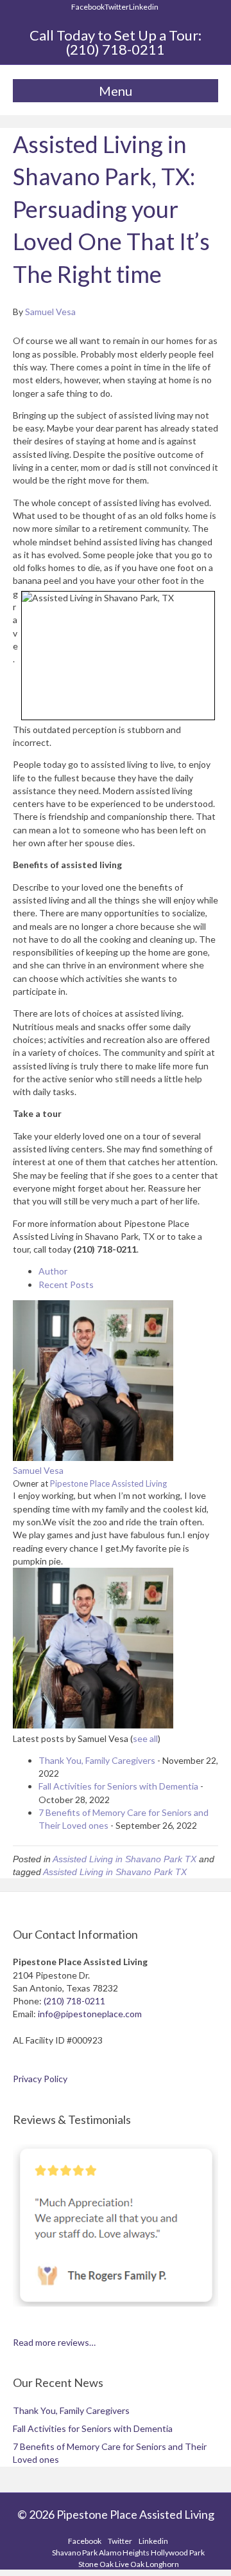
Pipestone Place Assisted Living (108, 1483)
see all (145, 1738)
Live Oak (130, 2564)
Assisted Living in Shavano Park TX (124, 1859)
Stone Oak (96, 2564)
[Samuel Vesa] (93, 1457)
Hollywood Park (178, 2553)
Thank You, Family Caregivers (97, 1760)
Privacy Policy (40, 2079)
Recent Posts (66, 1284)
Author (53, 1271)
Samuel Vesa (38, 1470)
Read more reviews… (54, 2342)
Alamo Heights (124, 2553)
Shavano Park (75, 2553)
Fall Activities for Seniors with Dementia (118, 1786)
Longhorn (162, 2564)
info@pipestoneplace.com (90, 2014)
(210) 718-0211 (116, 49)
